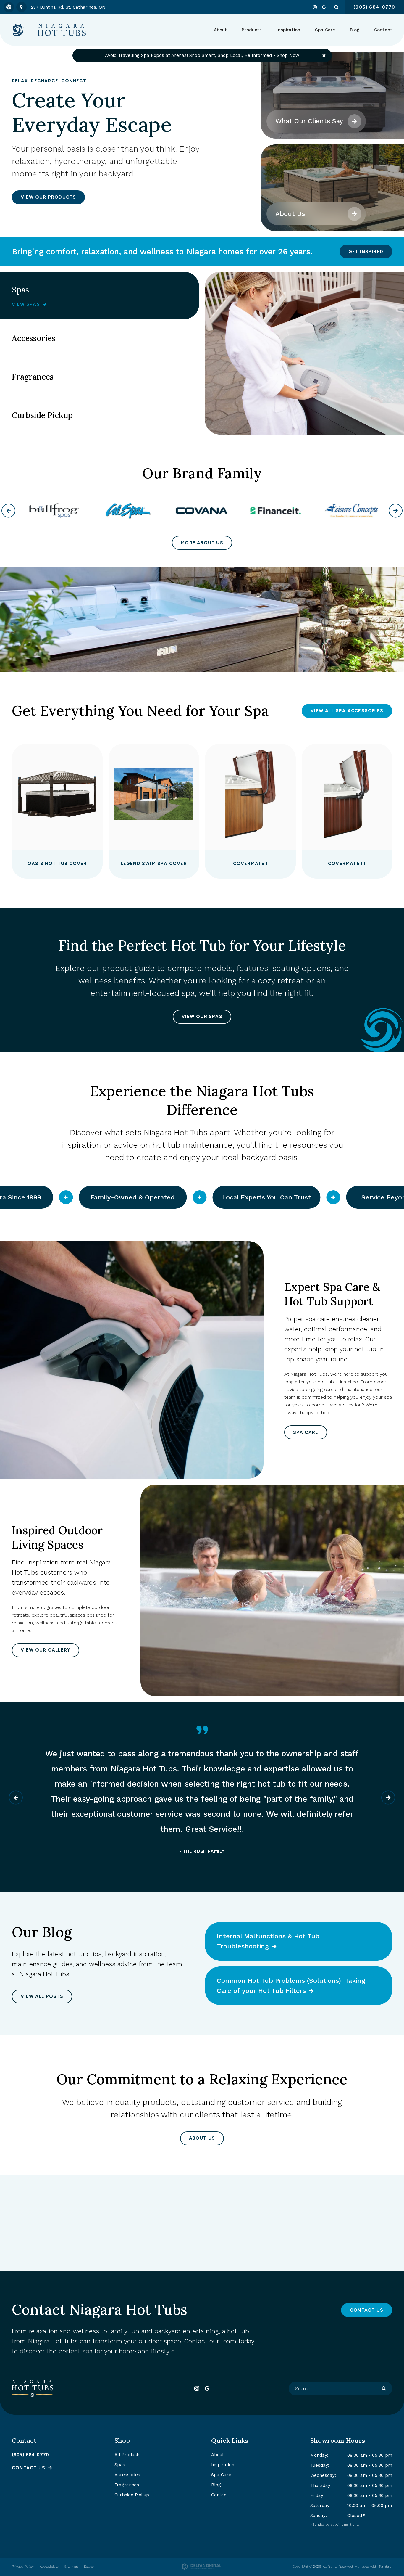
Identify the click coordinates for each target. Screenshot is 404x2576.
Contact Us (367, 2310)
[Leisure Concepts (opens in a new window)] (275, 511)
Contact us (29, 2468)
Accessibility (49, 2567)
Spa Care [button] (325, 30)
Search (90, 2567)
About (218, 2455)
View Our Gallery (46, 1650)
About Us (290, 214)
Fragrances (127, 2485)
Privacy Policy (23, 2567)
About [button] (220, 30)
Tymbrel (385, 2567)
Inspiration (288, 30)
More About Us (202, 543)
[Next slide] (215, 1220)
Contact (383, 30)
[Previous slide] (189, 1220)
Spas (120, 2465)
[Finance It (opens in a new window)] (202, 511)
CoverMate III (347, 864)
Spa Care (306, 1432)
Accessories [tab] (34, 338)
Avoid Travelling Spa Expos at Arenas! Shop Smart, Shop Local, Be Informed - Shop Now (202, 55)
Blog (355, 30)
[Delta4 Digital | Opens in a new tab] (202, 2567)
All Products (128, 2455)
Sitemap (71, 2567)
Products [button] (252, 30)
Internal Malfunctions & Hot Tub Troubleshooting (268, 1941)
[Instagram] (315, 7)
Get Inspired (366, 252)
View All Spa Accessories (347, 711)
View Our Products (48, 197)
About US (202, 2138)
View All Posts (42, 1996)
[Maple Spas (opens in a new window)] (349, 511)
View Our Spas (202, 1017)
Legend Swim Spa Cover (154, 864)
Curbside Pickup (132, 2495)
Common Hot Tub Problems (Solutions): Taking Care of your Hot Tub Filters (291, 1986)
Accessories (127, 2475)
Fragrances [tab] (33, 377)
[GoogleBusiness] (324, 7)
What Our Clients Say (309, 121)
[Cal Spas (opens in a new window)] (55, 511)
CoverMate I (250, 864)
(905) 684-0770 (30, 2455)
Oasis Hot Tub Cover (57, 864)
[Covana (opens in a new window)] (128, 511)
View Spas (26, 304)
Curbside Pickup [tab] (42, 415)
